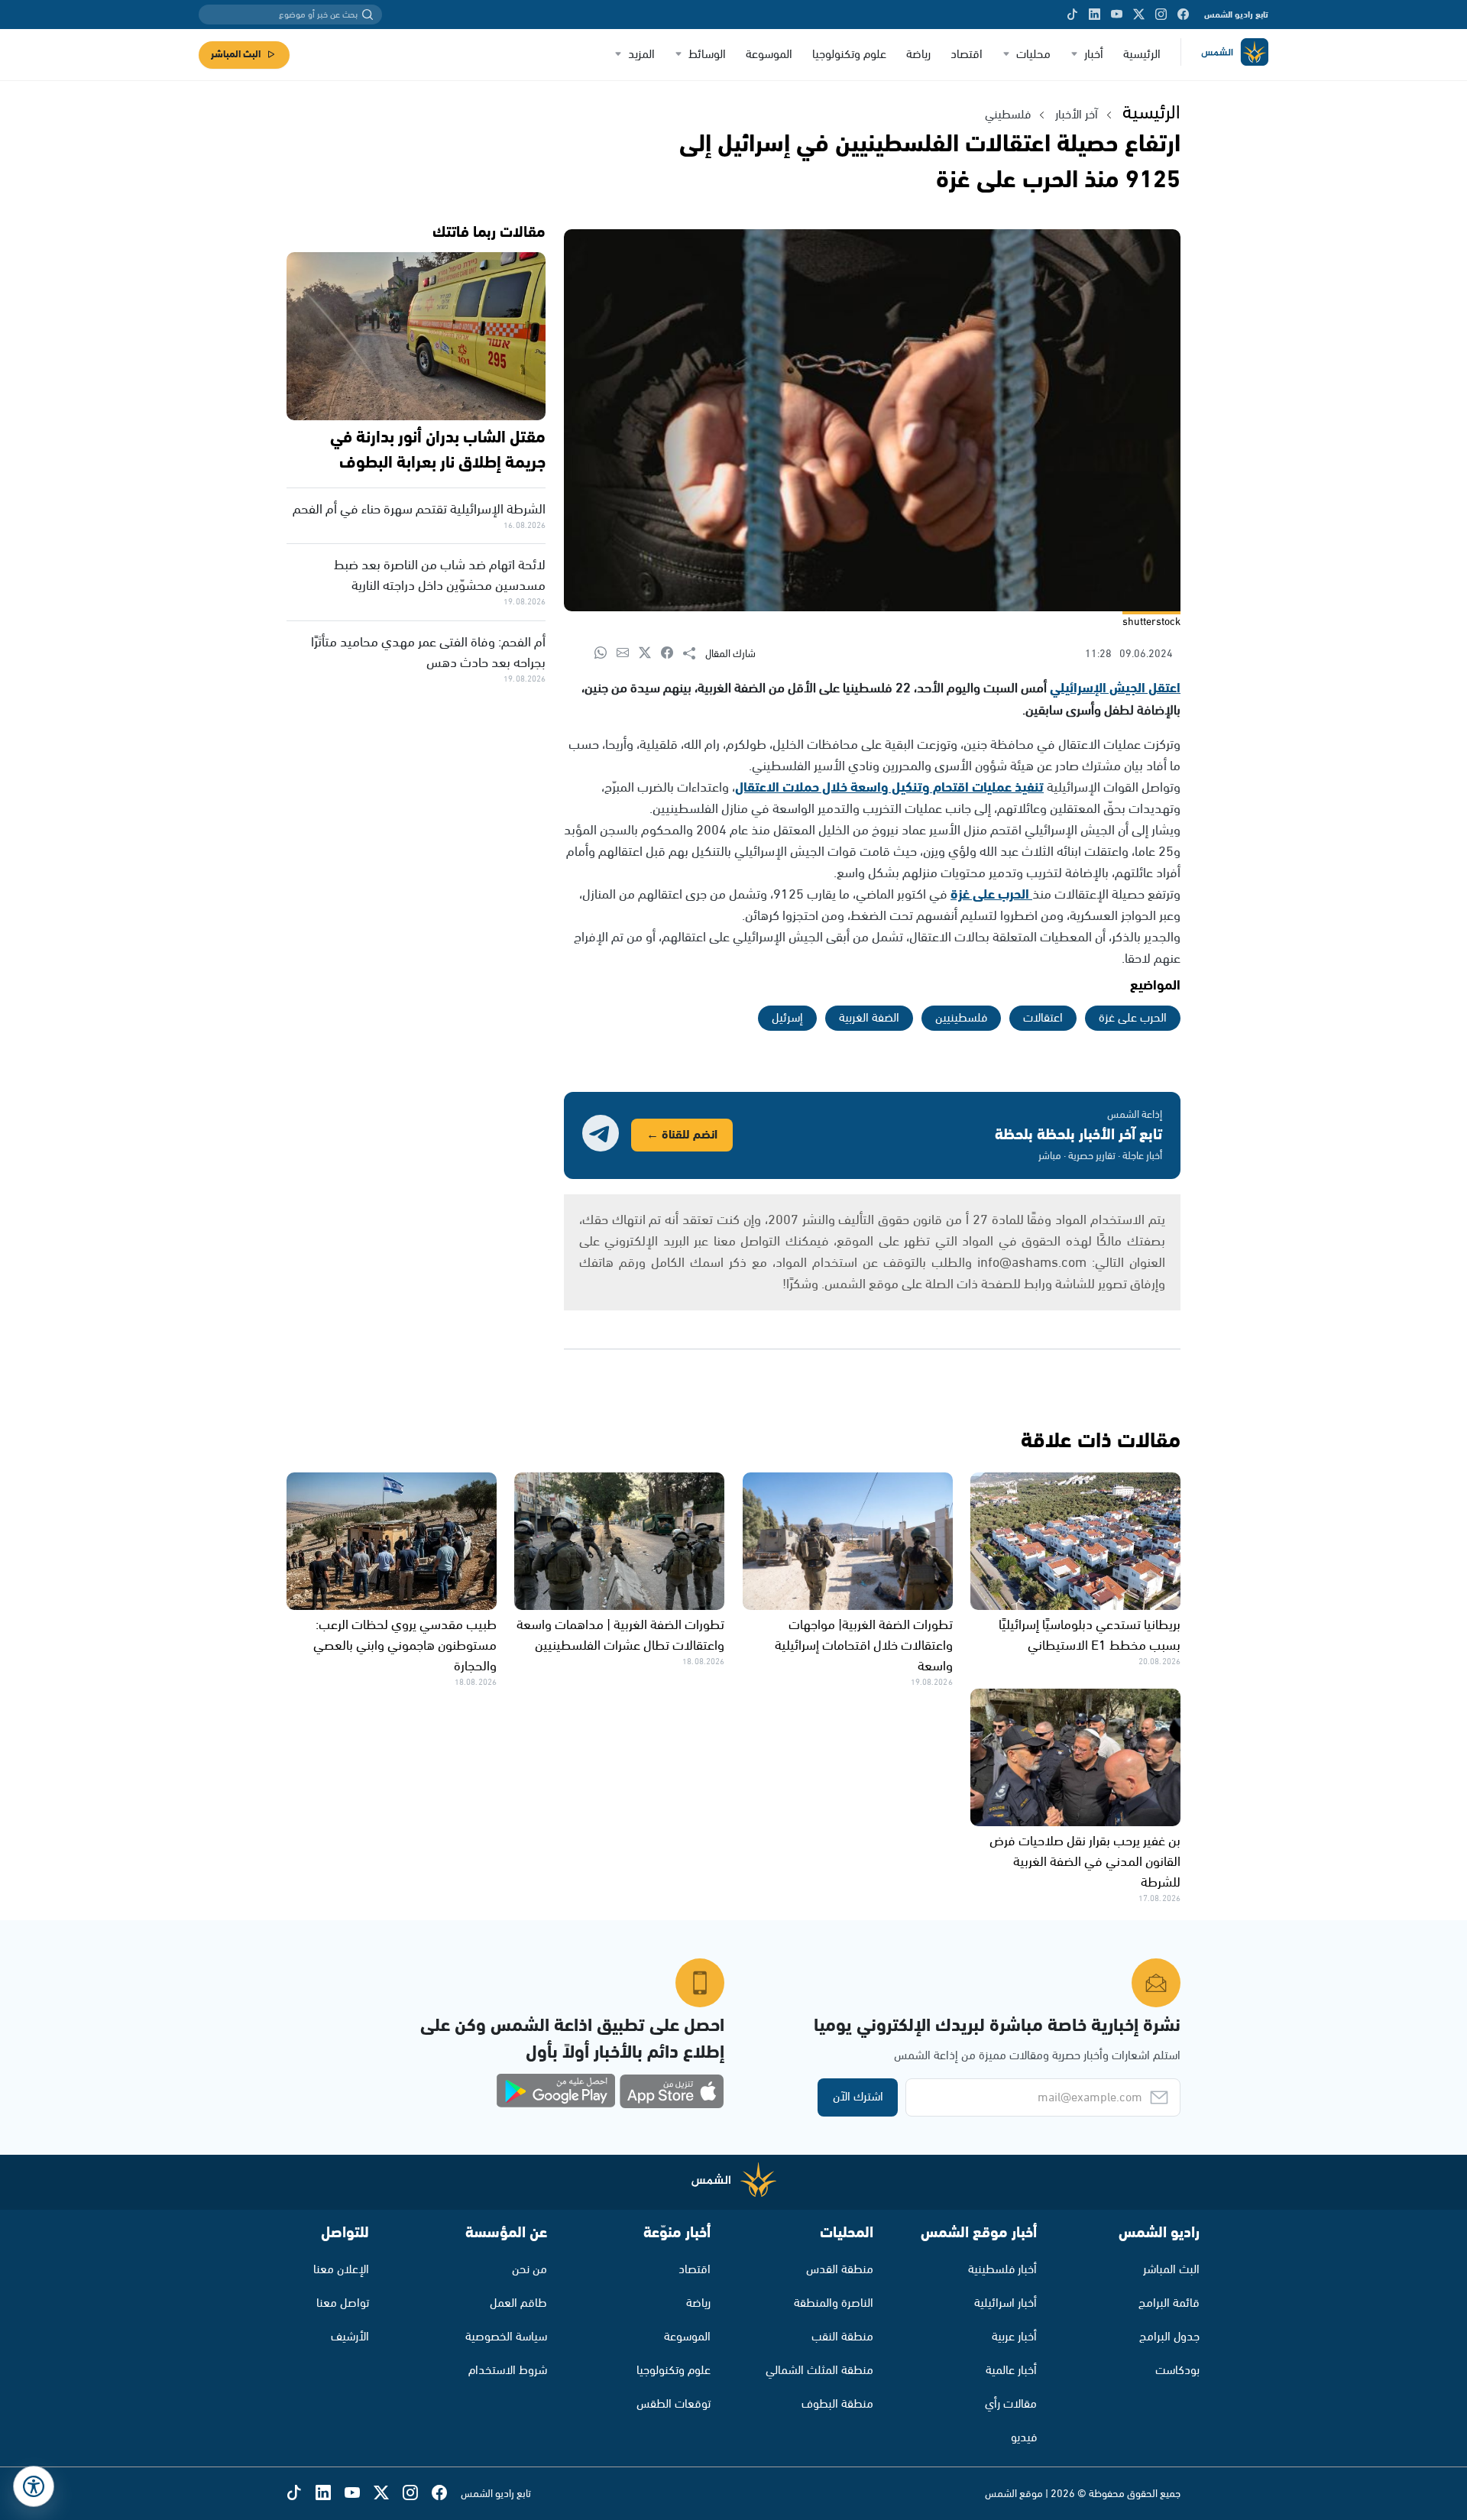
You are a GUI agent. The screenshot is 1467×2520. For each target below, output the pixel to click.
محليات (1033, 55)
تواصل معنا (343, 2303)
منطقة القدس (840, 2270)
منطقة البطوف (837, 2404)
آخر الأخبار (1077, 115)
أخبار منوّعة (677, 2233)
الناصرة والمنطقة (834, 2303)
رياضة (918, 55)
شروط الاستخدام (508, 2371)
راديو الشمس (1159, 2233)
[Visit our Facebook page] (1183, 15)
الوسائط (707, 55)
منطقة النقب (842, 2337)
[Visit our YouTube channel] (1117, 15)
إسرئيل (787, 1018)
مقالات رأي (1011, 2404)
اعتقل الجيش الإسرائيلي (1115, 688)
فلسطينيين (961, 1018)
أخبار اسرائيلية (1006, 2303)
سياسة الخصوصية (506, 2337)
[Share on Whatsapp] (606, 654)
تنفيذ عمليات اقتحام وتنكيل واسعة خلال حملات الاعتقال (889, 788)
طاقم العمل (518, 2303)
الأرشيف (350, 2337)
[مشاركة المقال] (694, 654)
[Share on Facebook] (672, 654)
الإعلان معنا (341, 2270)
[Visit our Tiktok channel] (1072, 15)
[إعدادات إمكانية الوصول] (34, 2486)
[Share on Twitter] (650, 654)
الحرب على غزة (991, 895)
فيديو (1024, 2438)
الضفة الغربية (869, 1018)
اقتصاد (967, 55)
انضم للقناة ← (682, 1135)
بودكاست (1177, 2371)
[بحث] (368, 15)
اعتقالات (1043, 1018)
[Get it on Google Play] (556, 2091)
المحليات (847, 2233)
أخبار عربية (1014, 2337)
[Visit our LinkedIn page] (1095, 15)
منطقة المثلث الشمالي (819, 2371)
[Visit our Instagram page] (1161, 15)
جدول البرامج (1169, 2337)
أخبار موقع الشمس (979, 2233)
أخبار (1094, 55)
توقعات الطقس (674, 2404)
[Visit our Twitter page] (1139, 15)
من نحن (529, 2270)
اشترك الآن (858, 2097)
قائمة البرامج (1169, 2303)
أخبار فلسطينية (1002, 2270)
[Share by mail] (628, 654)
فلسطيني (1008, 115)
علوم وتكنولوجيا (849, 55)
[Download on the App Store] (672, 2091)
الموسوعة (769, 55)
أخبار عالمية (1011, 2371)
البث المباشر (236, 55)
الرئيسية (1142, 55)
